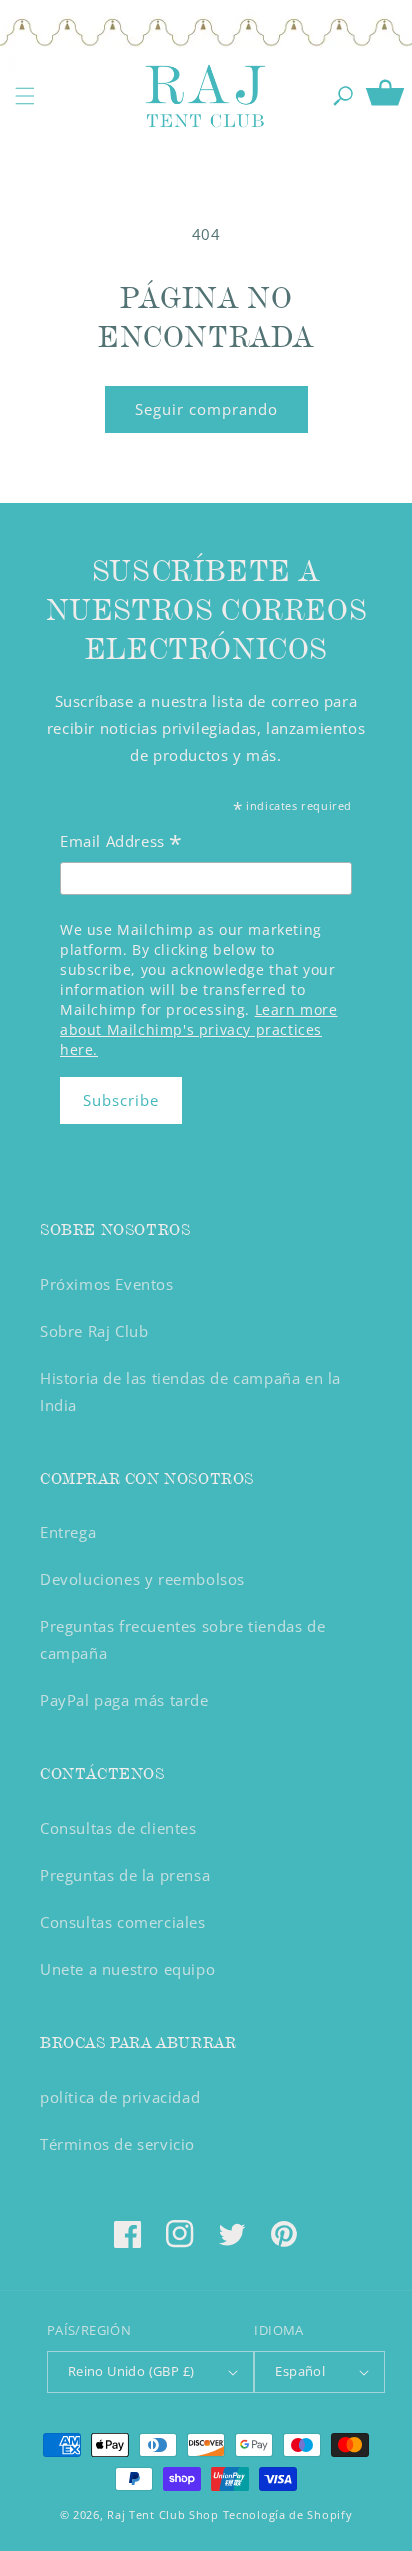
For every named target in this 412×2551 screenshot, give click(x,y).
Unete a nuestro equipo (127, 1969)
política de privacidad (120, 2097)
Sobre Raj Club (94, 1331)
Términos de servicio (117, 2144)
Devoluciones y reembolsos (142, 1579)
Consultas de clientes (118, 1828)
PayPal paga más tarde (124, 1700)
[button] (25, 96)
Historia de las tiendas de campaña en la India (190, 1391)
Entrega (68, 1532)
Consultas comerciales (123, 1922)
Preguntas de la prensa (125, 1875)
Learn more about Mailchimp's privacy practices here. (199, 1029)
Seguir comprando (206, 409)
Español (300, 2371)
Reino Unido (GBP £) (131, 2371)
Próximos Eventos (107, 1284)
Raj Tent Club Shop (163, 2514)
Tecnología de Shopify (288, 2514)
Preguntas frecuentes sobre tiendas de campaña (182, 1639)
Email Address (121, 843)
